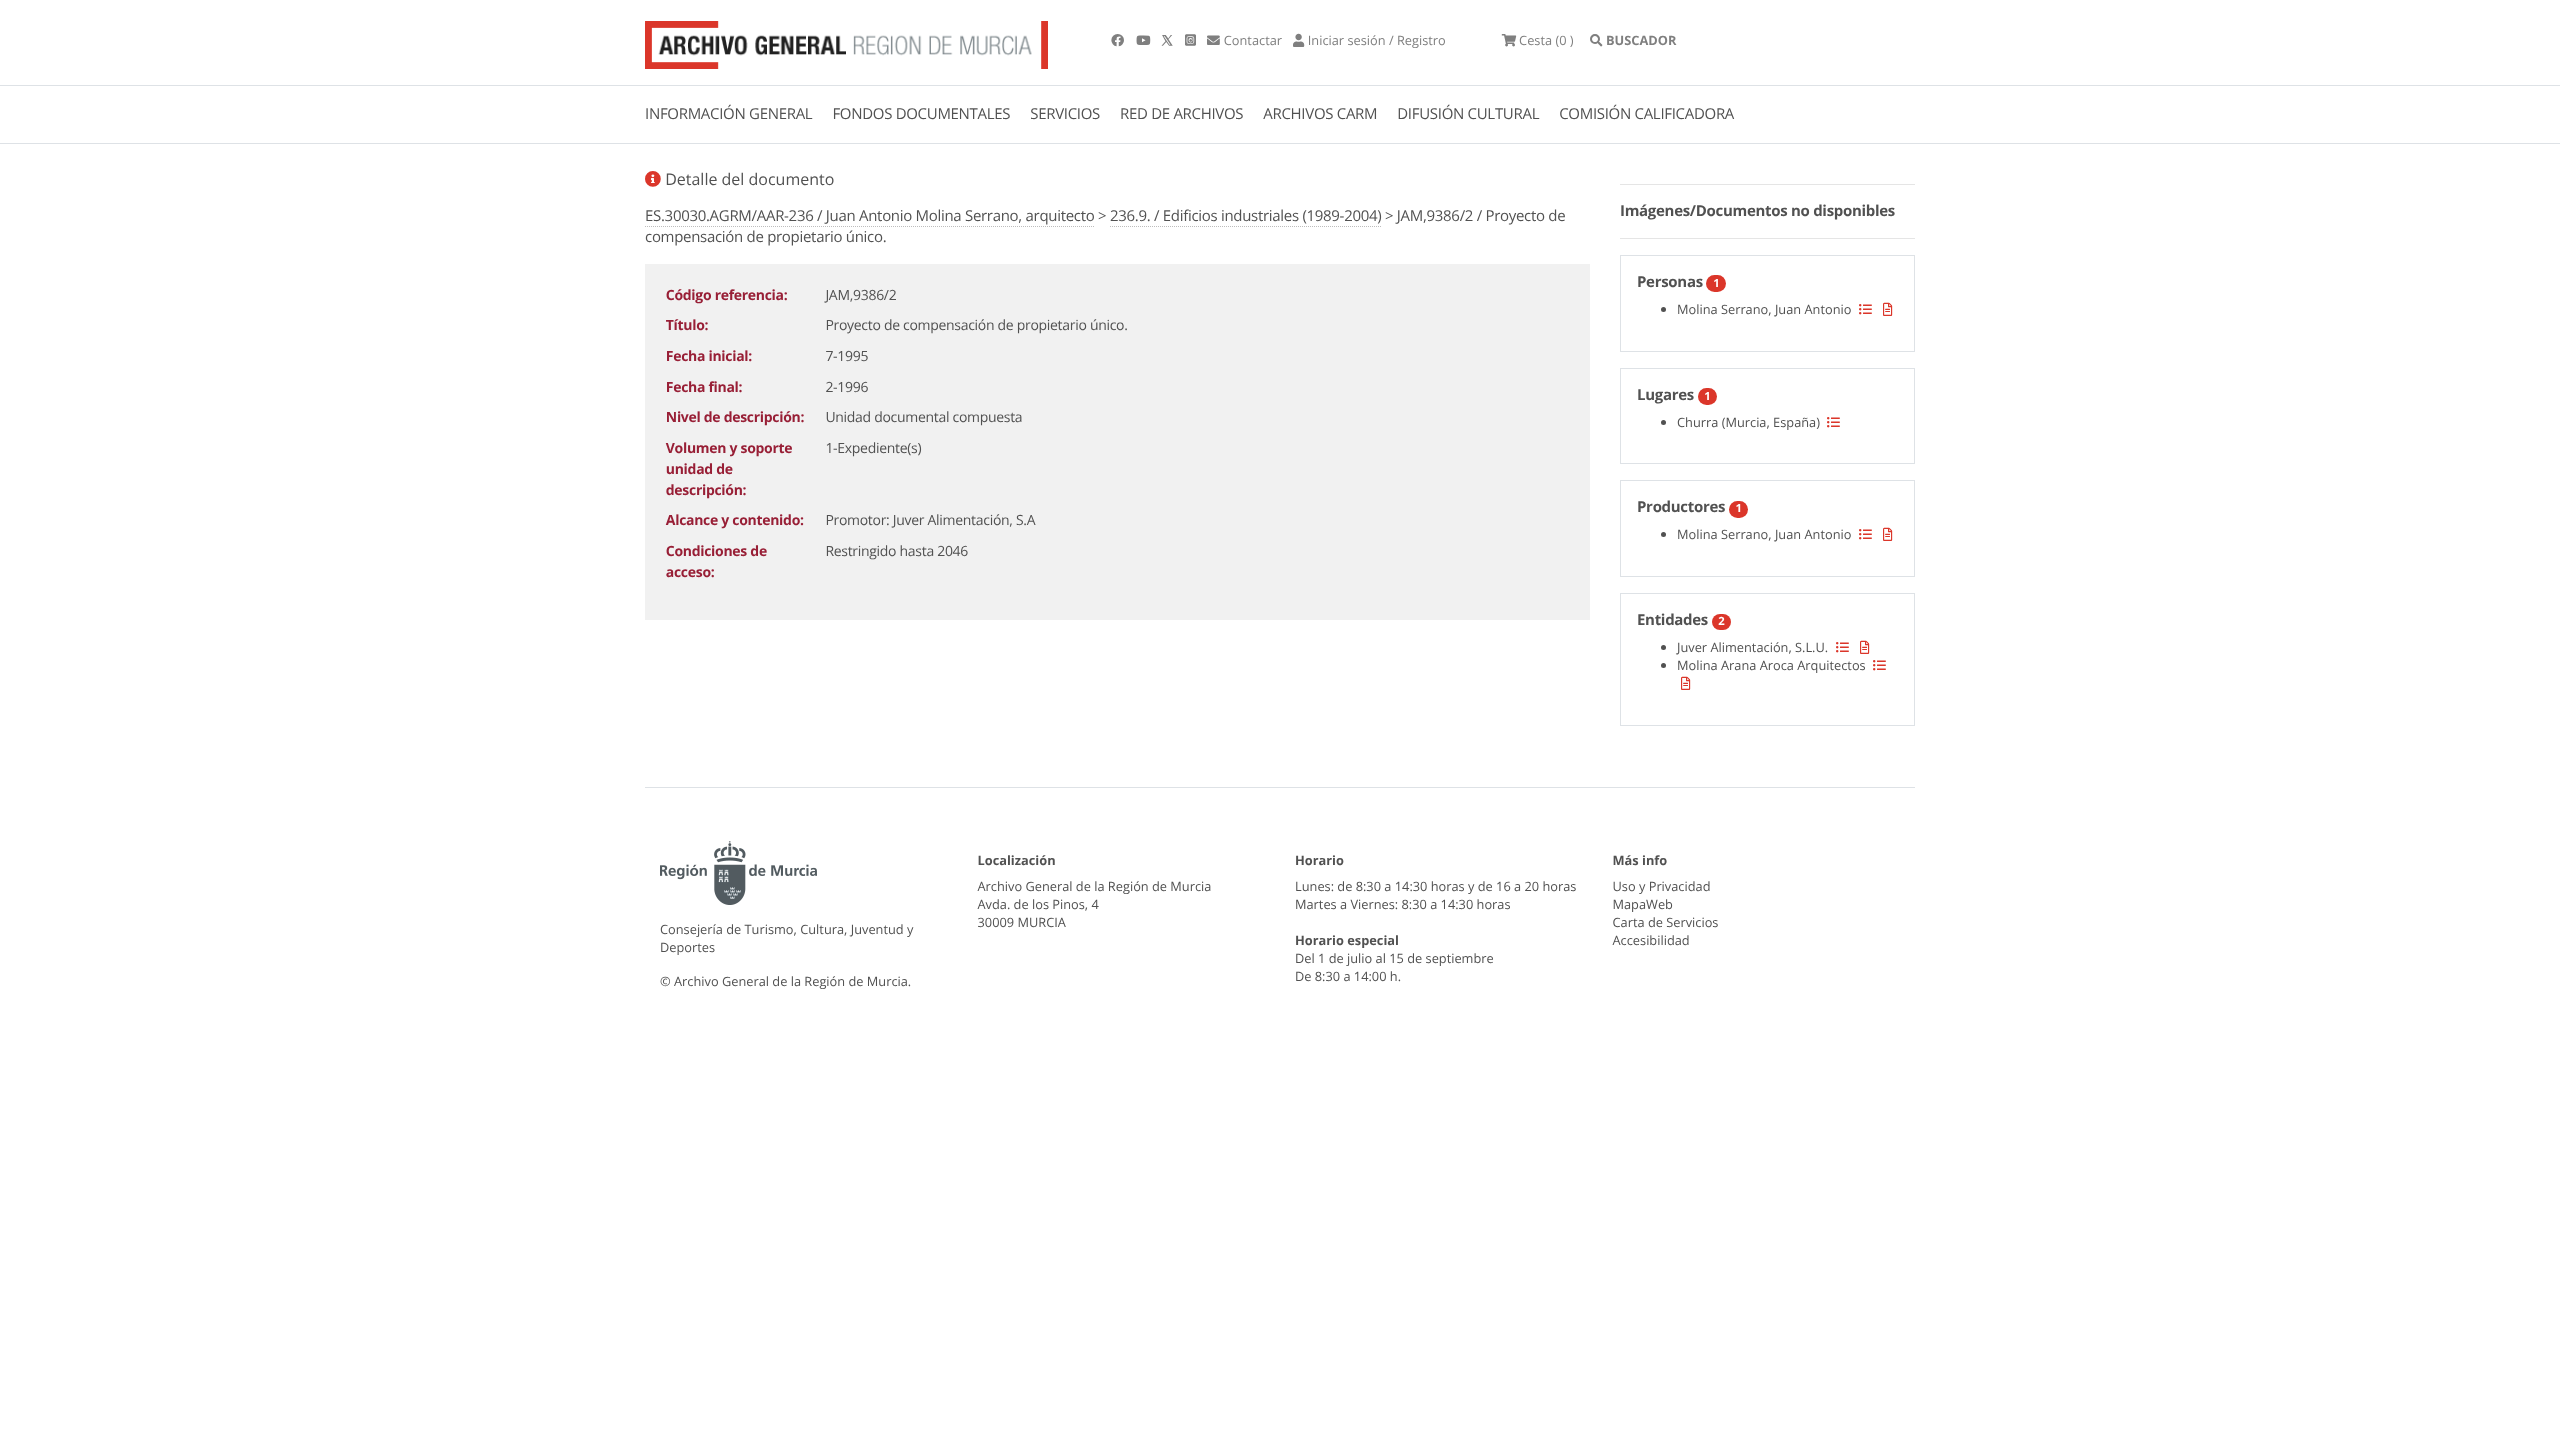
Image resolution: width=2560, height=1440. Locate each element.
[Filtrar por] (1865, 309)
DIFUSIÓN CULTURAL (1468, 114)
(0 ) (1546, 40)
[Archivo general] (846, 41)
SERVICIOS (1065, 114)
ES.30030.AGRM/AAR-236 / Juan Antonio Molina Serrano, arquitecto (869, 216)
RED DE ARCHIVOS (1181, 114)
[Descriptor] (1888, 309)
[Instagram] (1192, 40)
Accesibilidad (1651, 940)
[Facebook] (1119, 40)
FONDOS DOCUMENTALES (921, 114)
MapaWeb (1643, 904)
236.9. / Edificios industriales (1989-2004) (1245, 216)
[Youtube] (1144, 40)
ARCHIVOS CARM (1320, 114)
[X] (1169, 40)
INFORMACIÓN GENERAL (728, 114)
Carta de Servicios (1666, 922)
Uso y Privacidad (1662, 886)
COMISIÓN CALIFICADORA (1646, 114)
